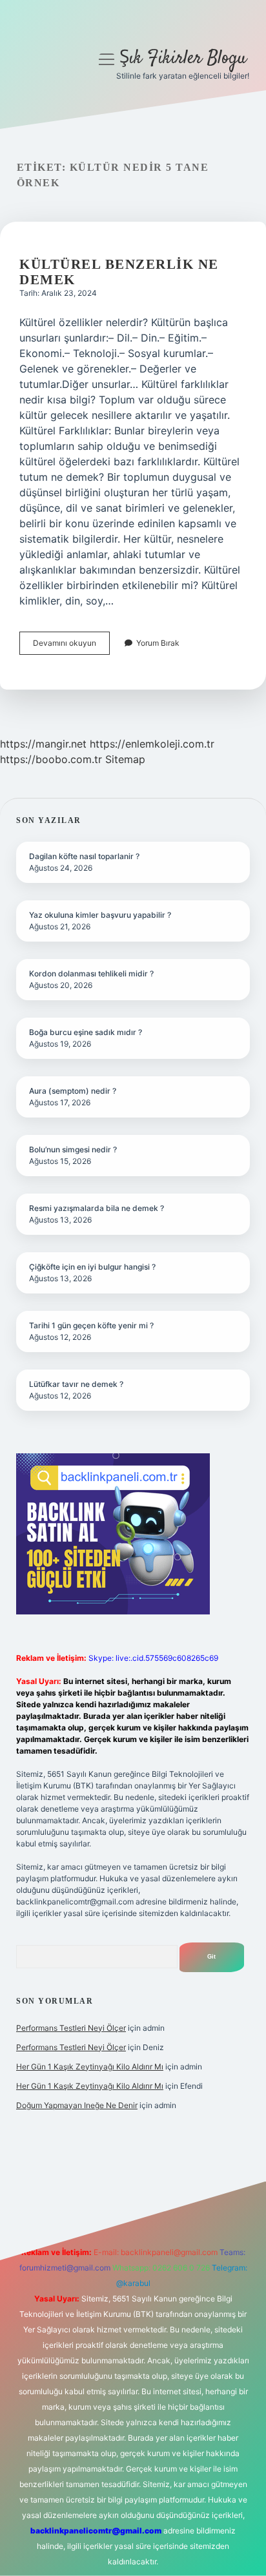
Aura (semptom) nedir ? (73, 1091)
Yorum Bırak (158, 643)
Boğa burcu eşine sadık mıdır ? (86, 1032)
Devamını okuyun (71, 646)
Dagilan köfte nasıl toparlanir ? (84, 856)
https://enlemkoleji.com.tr (152, 744)
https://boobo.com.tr (51, 759)
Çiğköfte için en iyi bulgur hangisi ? (92, 1267)
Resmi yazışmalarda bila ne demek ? (97, 1208)
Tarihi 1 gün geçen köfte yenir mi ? (91, 1325)
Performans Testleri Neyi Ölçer (71, 2028)
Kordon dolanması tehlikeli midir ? (91, 973)
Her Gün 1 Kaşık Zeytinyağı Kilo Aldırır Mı (90, 2067)
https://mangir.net (43, 744)
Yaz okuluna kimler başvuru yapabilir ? (100, 915)
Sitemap (125, 759)
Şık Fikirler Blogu (183, 59)
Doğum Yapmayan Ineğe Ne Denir (77, 2105)
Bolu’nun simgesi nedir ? (73, 1149)
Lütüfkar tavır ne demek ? (76, 1384)
